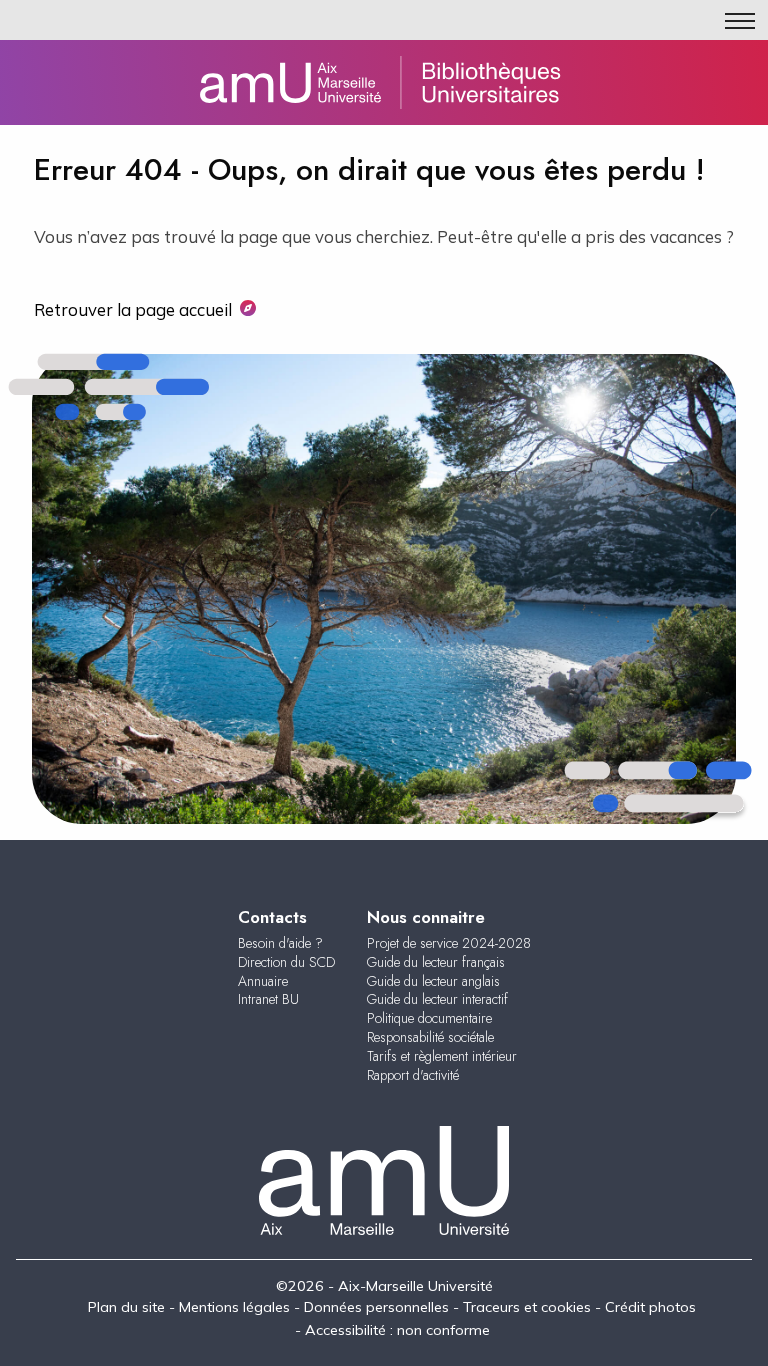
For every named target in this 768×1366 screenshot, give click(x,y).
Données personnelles (376, 1307)
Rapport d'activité (413, 1075)
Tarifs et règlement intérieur (442, 1056)
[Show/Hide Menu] (740, 21)
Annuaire (263, 981)
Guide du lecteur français (436, 962)
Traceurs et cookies (527, 1307)
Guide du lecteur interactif (437, 999)
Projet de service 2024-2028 (449, 943)
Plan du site (126, 1307)
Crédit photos (650, 1307)
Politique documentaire (429, 1018)
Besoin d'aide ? (280, 943)
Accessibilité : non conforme (397, 1330)
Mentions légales (234, 1307)
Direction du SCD (286, 962)
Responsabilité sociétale (430, 1037)
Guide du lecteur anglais (433, 981)
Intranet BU (268, 999)
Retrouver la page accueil (133, 309)
